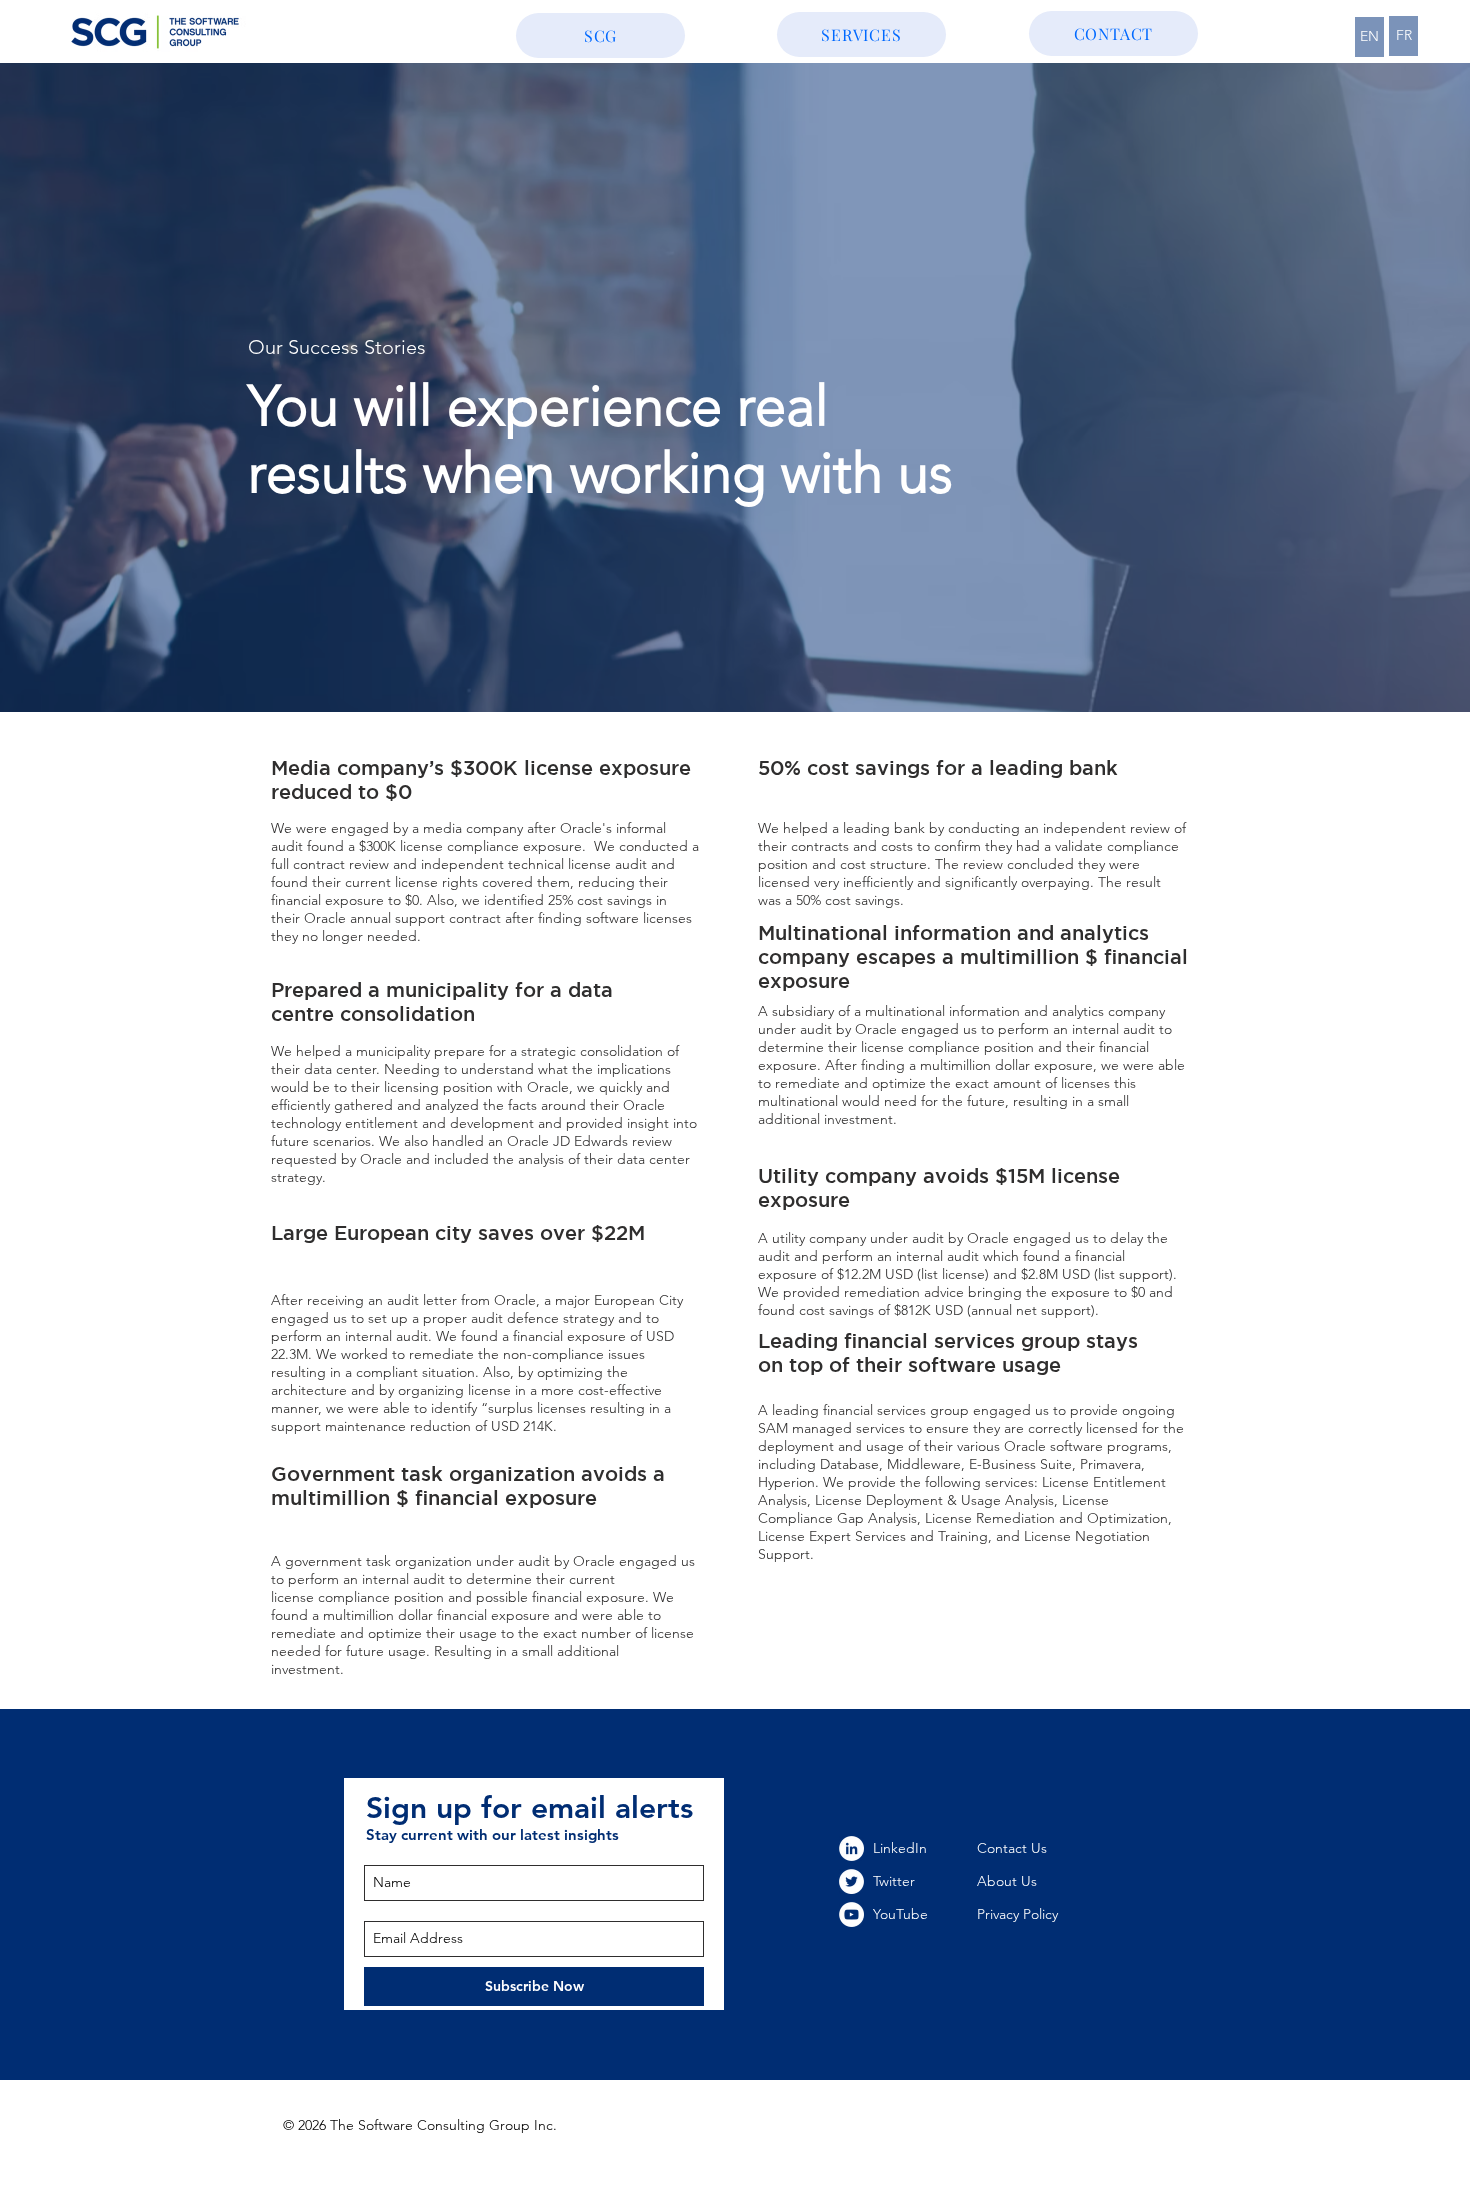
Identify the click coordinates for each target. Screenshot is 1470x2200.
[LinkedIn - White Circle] (851, 1848)
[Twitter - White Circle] (851, 1881)
